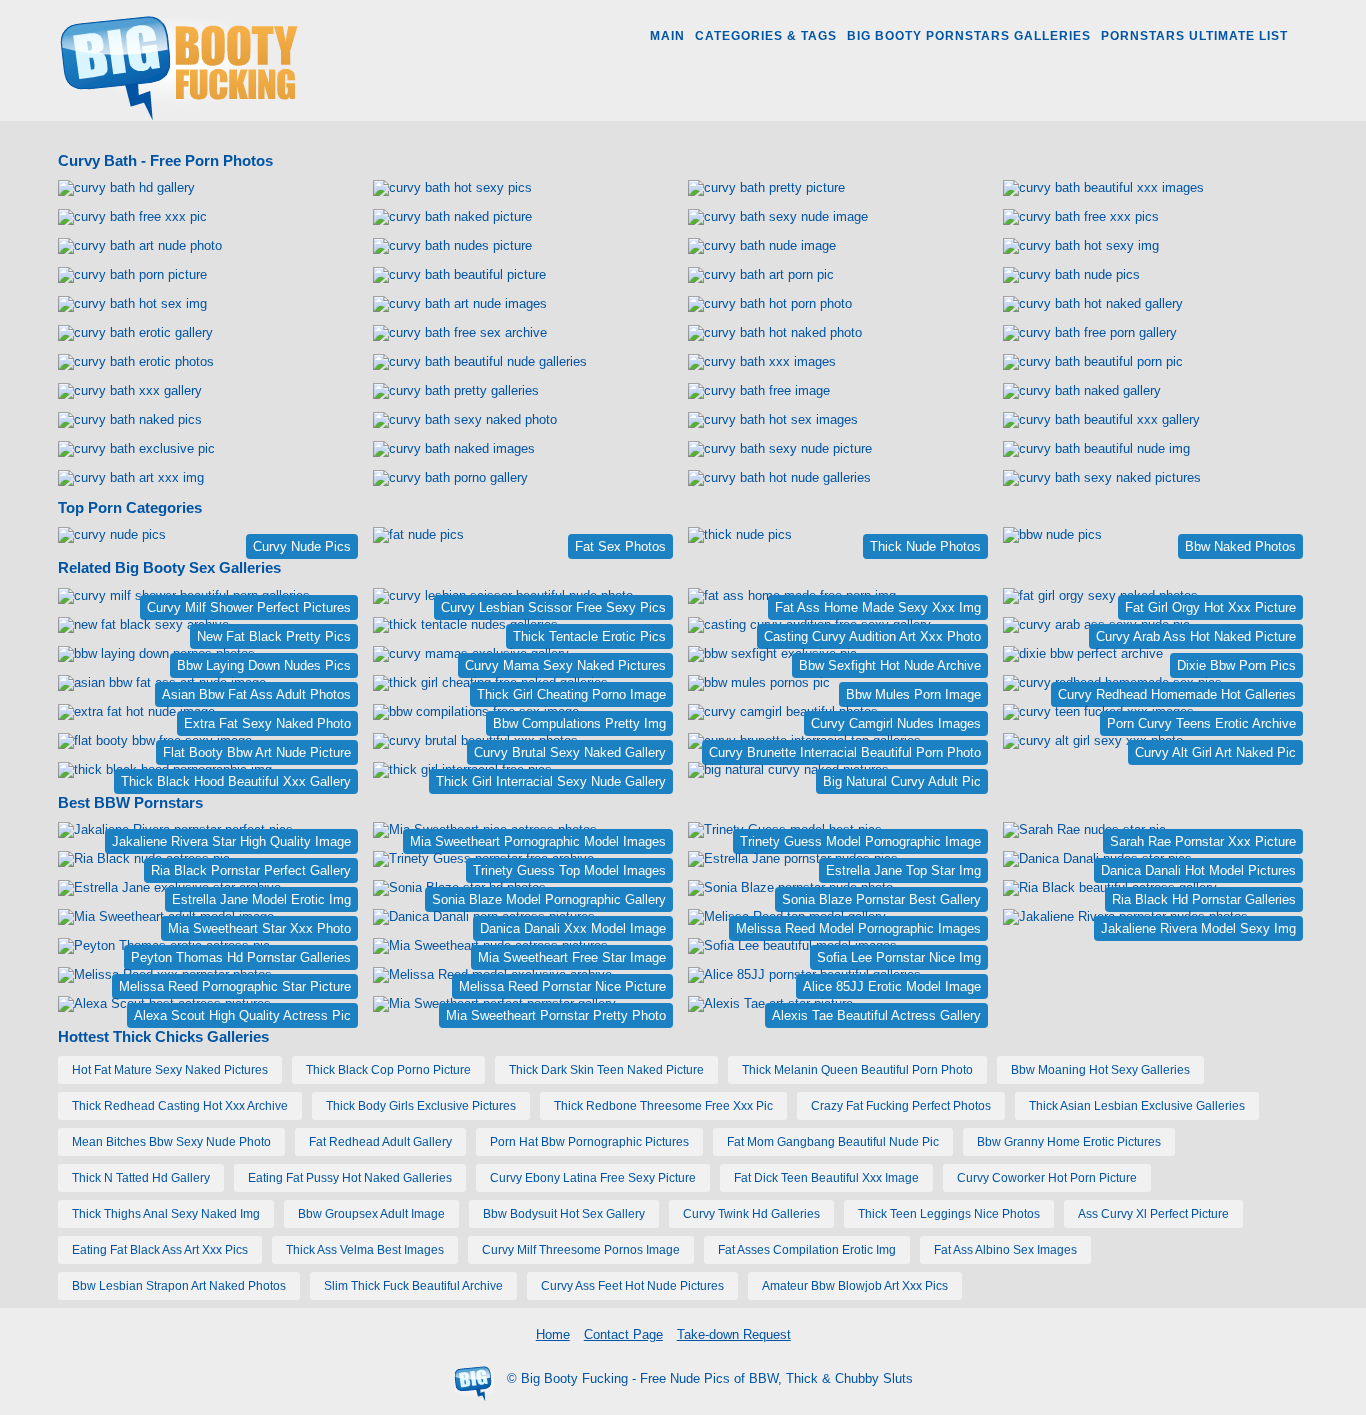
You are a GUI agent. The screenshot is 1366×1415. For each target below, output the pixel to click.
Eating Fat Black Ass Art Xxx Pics (160, 1250)
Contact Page (623, 1334)
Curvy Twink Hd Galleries (751, 1214)
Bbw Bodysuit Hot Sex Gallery (564, 1214)
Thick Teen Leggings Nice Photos (949, 1214)
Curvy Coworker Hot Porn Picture (1047, 1178)
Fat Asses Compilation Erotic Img (807, 1250)
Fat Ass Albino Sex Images (1005, 1250)
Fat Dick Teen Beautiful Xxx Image (826, 1178)
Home (553, 1334)
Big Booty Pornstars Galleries (969, 36)
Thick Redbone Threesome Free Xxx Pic (663, 1106)
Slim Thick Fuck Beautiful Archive (413, 1286)
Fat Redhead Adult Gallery (380, 1142)
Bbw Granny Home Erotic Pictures (1069, 1142)
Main (667, 36)
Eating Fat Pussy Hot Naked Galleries (350, 1178)
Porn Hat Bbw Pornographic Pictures (589, 1142)
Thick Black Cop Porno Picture (388, 1070)
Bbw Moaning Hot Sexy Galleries (1100, 1070)
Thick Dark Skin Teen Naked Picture (606, 1070)
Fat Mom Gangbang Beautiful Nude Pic (833, 1142)
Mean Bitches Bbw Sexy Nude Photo (171, 1142)
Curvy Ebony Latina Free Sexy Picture (593, 1178)
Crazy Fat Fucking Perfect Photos (901, 1106)
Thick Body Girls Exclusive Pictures (421, 1106)
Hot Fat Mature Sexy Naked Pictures (170, 1070)
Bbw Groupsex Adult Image (371, 1214)
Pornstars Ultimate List (1194, 36)
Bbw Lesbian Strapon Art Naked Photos (179, 1286)
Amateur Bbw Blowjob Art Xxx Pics (855, 1286)
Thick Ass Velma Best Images (365, 1250)
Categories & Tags (766, 36)
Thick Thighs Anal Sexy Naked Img (166, 1214)
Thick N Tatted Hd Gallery (141, 1178)
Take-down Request (734, 1334)
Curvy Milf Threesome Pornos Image (581, 1250)
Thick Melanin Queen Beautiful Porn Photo (857, 1070)
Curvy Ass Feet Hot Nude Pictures (632, 1286)
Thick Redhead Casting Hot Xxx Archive (180, 1106)
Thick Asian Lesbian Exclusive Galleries (1137, 1106)
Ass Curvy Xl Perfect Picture (1153, 1214)
